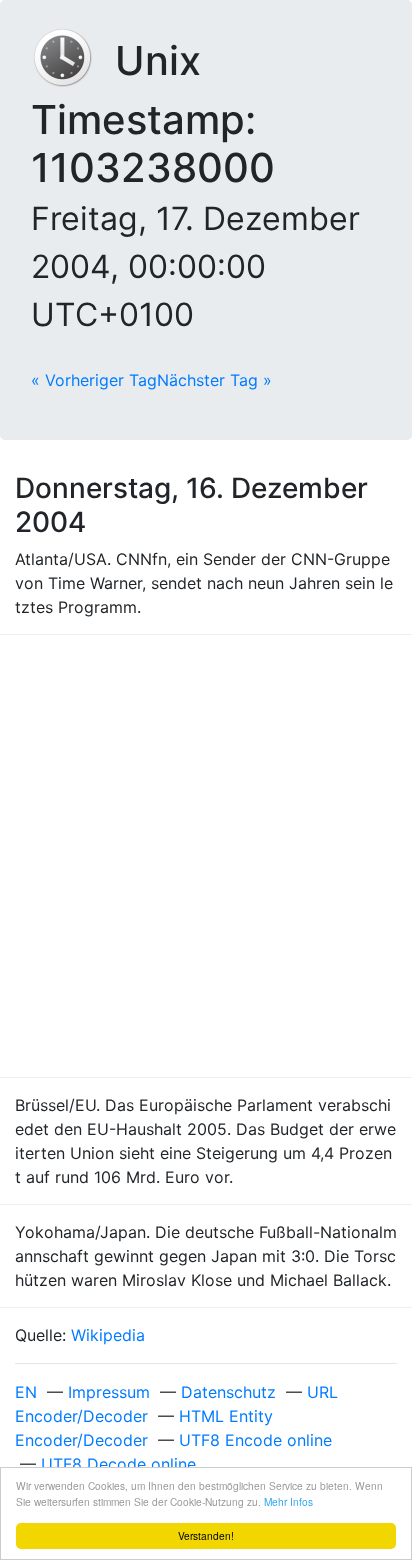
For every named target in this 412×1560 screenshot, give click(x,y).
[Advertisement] (206, 856)
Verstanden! (206, 1535)
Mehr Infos (288, 1501)
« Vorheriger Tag (94, 380)
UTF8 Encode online (255, 1440)
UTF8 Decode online (118, 1464)
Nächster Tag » (214, 380)
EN (26, 1392)
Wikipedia (108, 1335)
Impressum (109, 1392)
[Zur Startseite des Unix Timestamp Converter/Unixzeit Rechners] (73, 60)
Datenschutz (228, 1392)
